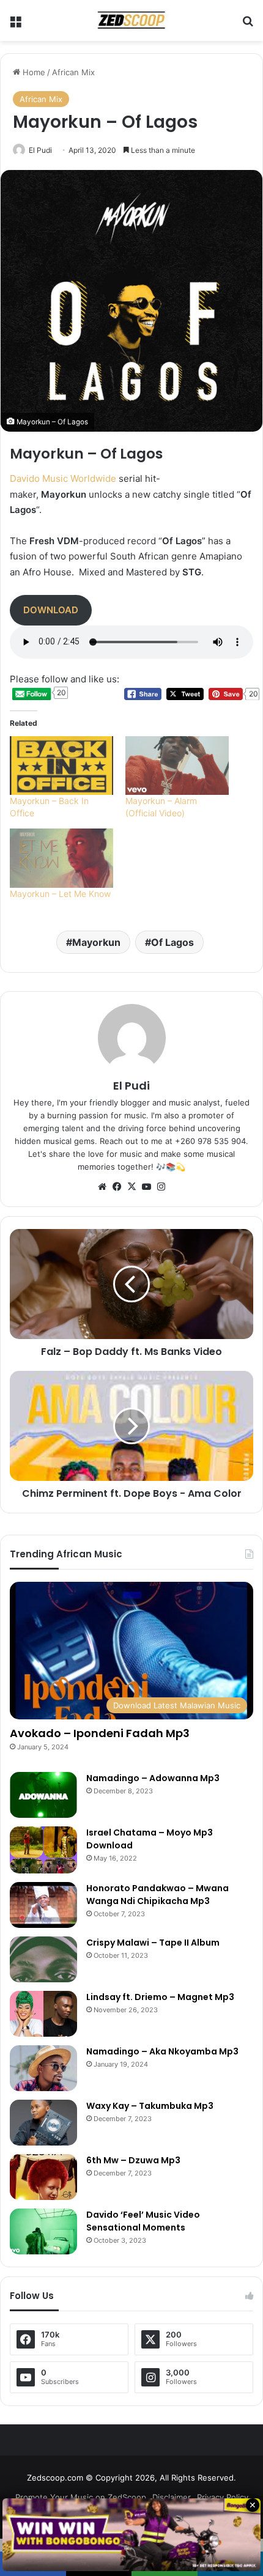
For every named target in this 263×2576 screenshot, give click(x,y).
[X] (131, 1187)
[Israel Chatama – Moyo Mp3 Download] (43, 1850)
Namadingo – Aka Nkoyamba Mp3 (162, 2051)
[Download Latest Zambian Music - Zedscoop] (131, 20)
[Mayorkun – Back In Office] (61, 766)
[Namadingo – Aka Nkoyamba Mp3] (43, 2068)
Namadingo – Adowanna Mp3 (153, 1778)
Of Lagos (172, 942)
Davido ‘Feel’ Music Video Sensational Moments (143, 2221)
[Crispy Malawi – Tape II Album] (43, 1959)
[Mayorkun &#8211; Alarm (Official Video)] (177, 766)
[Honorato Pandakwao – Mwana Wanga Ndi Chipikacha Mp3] (43, 1905)
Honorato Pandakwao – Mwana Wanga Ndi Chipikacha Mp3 (157, 1895)
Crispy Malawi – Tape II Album (153, 1943)
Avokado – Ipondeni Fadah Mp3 (100, 1733)
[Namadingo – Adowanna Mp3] (43, 1795)
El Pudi (40, 150)
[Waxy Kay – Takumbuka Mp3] (43, 2123)
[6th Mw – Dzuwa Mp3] (43, 2177)
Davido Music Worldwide (63, 478)
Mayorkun (96, 942)
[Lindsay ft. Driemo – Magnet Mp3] (43, 2014)
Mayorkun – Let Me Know (60, 894)
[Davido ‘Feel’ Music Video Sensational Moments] (43, 2231)
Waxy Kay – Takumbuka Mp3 (150, 2106)
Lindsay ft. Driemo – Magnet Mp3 (160, 1997)
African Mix (73, 72)
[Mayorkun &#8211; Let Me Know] (61, 858)
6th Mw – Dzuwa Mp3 (133, 2160)
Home (33, 72)
